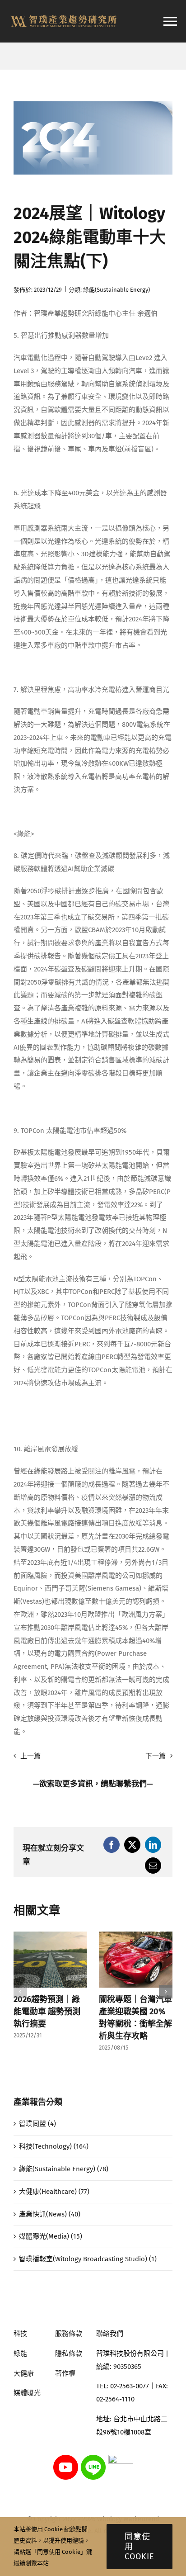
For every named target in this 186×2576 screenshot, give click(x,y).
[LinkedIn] (153, 1845)
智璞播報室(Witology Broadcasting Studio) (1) (88, 2259)
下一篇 (156, 1756)
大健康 (24, 2373)
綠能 (20, 2353)
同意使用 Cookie (139, 2547)
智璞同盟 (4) (37, 2124)
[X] (132, 1845)
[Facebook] (112, 1845)
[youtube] (66, 2458)
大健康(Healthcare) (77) (54, 2192)
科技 (20, 2334)
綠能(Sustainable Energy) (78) (64, 2169)
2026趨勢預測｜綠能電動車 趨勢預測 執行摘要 (47, 2012)
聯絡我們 (110, 2334)
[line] (93, 2458)
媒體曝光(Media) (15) (51, 2236)
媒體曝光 (27, 2393)
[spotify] (121, 2458)
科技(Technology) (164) (54, 2146)
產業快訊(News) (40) (50, 2214)
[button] (20, 1992)
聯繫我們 (131, 1784)
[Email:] (153, 1866)
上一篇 (30, 1756)
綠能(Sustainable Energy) (116, 290)
